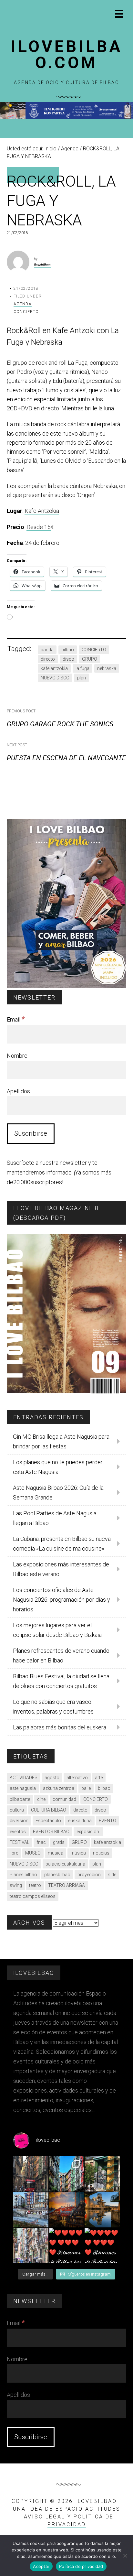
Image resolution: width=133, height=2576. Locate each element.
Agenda (23, 304)
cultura (17, 1810)
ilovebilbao (42, 265)
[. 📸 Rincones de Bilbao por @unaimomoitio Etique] (67, 2210)
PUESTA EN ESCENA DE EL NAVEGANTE (66, 758)
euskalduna (80, 1821)
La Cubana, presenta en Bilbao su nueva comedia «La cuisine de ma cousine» (62, 1544)
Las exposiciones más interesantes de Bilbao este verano (61, 1569)
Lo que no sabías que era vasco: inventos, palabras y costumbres (53, 1707)
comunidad (64, 1799)
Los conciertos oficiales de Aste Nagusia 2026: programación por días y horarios (61, 1600)
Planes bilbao (23, 1875)
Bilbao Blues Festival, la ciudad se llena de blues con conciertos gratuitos (61, 1681)
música (78, 1853)
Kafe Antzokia (42, 511)
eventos (18, 1832)
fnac (41, 1842)
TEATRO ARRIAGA (66, 1885)
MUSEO (33, 1853)
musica (56, 1853)
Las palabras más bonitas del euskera (60, 1727)
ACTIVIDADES (24, 1778)
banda (47, 650)
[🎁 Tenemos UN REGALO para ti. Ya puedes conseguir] (31, 2174)
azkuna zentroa (59, 1788)
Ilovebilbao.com (66, 55)
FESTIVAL (20, 1842)
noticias (101, 1853)
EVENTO (107, 1821)
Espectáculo (48, 1821)
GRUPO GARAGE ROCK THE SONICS (60, 724)
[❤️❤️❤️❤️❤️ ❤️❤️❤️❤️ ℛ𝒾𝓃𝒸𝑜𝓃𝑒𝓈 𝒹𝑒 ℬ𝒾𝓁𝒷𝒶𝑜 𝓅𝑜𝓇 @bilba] (102, 2246)
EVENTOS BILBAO (51, 1832)
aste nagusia (23, 1788)
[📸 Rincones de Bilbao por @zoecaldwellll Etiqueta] (31, 2210)
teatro (35, 1885)
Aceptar (41, 2566)
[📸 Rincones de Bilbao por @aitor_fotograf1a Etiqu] (102, 2210)
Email (16, 1019)
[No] (125, 2556)
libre (14, 1853)
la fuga (82, 668)
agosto (52, 1778)
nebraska (107, 668)
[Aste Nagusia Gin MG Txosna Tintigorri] (66, 118)
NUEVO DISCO (55, 678)
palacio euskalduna (65, 1864)
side (112, 1875)
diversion (19, 1821)
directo (48, 659)
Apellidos (18, 1091)
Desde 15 (39, 527)
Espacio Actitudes (88, 2509)
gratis (59, 1842)
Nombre (17, 1056)
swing (16, 1885)
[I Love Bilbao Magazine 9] (67, 1391)
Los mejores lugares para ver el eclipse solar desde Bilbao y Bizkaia (57, 1630)
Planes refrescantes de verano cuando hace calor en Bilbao (61, 1656)
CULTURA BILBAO (49, 1810)
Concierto (26, 312)
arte (99, 1778)
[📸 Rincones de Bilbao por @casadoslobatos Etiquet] (102, 2174)
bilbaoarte (20, 1799)
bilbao (68, 650)
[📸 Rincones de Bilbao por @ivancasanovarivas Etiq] (31, 2246)
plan (82, 678)
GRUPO (90, 659)
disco (68, 659)
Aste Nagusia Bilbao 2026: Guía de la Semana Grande (58, 1493)
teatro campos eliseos (33, 1896)
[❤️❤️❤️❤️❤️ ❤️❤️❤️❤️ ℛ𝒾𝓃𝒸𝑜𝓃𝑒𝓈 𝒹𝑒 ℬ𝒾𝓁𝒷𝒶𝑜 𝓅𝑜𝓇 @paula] (67, 2246)
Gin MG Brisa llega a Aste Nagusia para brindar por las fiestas (61, 1441)
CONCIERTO (94, 650)
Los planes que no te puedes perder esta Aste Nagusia (58, 1467)
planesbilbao (57, 1875)
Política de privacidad (81, 2566)
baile (86, 1788)
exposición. (88, 1832)
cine (41, 1799)
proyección (89, 1875)
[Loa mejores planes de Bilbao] (67, 986)
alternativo (77, 1778)
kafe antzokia (54, 668)
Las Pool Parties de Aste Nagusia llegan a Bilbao (55, 1518)
